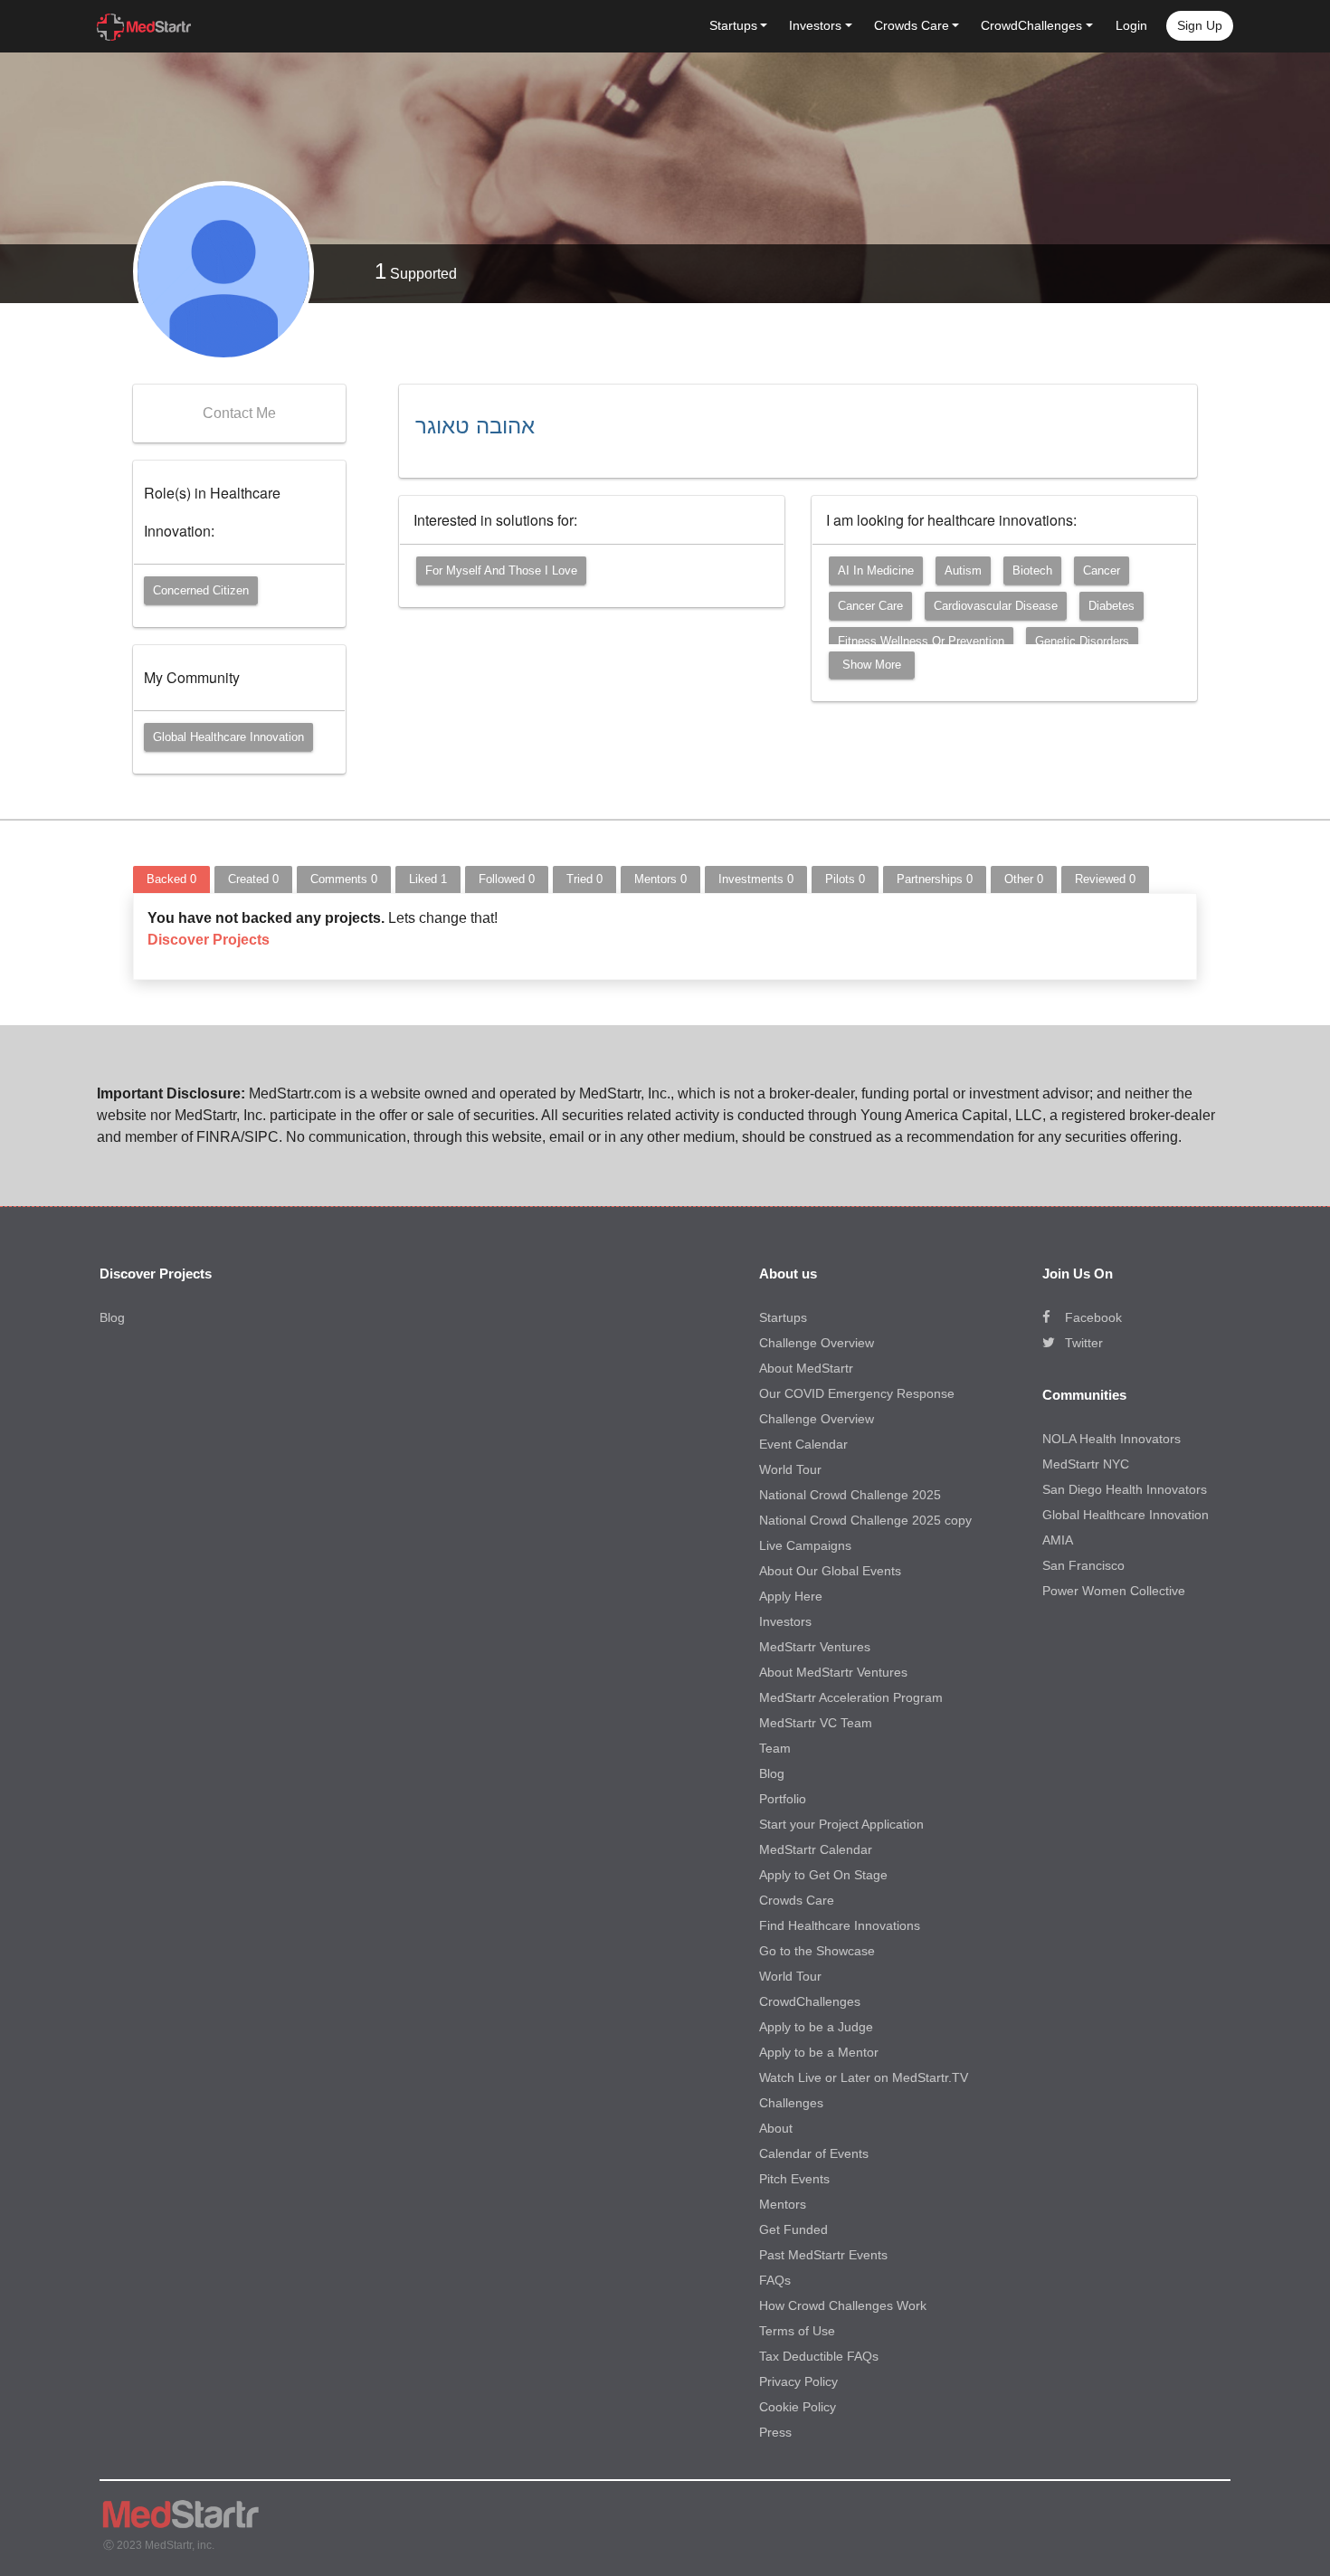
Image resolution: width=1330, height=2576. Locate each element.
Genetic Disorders (1082, 641)
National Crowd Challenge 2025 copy (865, 1520)
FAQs (775, 2280)
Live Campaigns (805, 1545)
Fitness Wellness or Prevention (921, 641)
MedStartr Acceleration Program (851, 1697)
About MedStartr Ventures (833, 1672)
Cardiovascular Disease (996, 606)
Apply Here (791, 1596)
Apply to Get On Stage (823, 1875)
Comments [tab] (344, 879)
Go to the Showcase (817, 1951)
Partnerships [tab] (935, 879)
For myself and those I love (501, 570)
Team (775, 1748)
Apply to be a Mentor (819, 2052)
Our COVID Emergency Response (857, 1393)
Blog (112, 1317)
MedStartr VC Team (816, 1723)
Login (1131, 25)
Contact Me (239, 413)
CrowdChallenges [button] (1031, 25)
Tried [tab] (584, 879)
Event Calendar (803, 1444)
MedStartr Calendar (816, 1849)
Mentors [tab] (660, 879)
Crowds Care (797, 1900)
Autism (963, 570)
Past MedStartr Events (823, 2255)
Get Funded (793, 2229)
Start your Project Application (841, 1824)
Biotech (1032, 570)
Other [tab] (1024, 879)
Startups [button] (733, 25)
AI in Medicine (876, 570)
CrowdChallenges (810, 2001)
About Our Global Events (830, 1571)
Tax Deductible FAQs (819, 2356)
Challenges (791, 2103)
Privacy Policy (798, 2381)
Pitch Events (794, 2179)
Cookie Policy (798, 2407)
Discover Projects (209, 940)
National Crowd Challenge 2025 (850, 1495)
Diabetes (1111, 606)
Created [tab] (253, 879)
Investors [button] (815, 25)
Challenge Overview (817, 1343)
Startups (783, 1317)
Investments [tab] (756, 879)
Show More (872, 665)
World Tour (790, 1469)
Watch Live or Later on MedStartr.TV (864, 2077)
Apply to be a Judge (816, 2027)
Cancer (1102, 570)
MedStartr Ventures (815, 1647)
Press (775, 2432)
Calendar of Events (814, 2153)
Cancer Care (870, 606)
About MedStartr (806, 1368)
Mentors (783, 2204)
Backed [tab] (171, 879)
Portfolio (783, 1799)
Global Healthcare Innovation (228, 737)
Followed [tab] (507, 879)
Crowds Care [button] (912, 25)
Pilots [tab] (845, 879)
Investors (785, 1621)
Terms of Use (797, 2331)
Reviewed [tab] (1105, 879)
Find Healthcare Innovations (840, 1925)
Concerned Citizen (201, 590)
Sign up (1200, 25)
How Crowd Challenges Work (843, 2305)
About (776, 2128)
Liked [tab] (428, 879)
